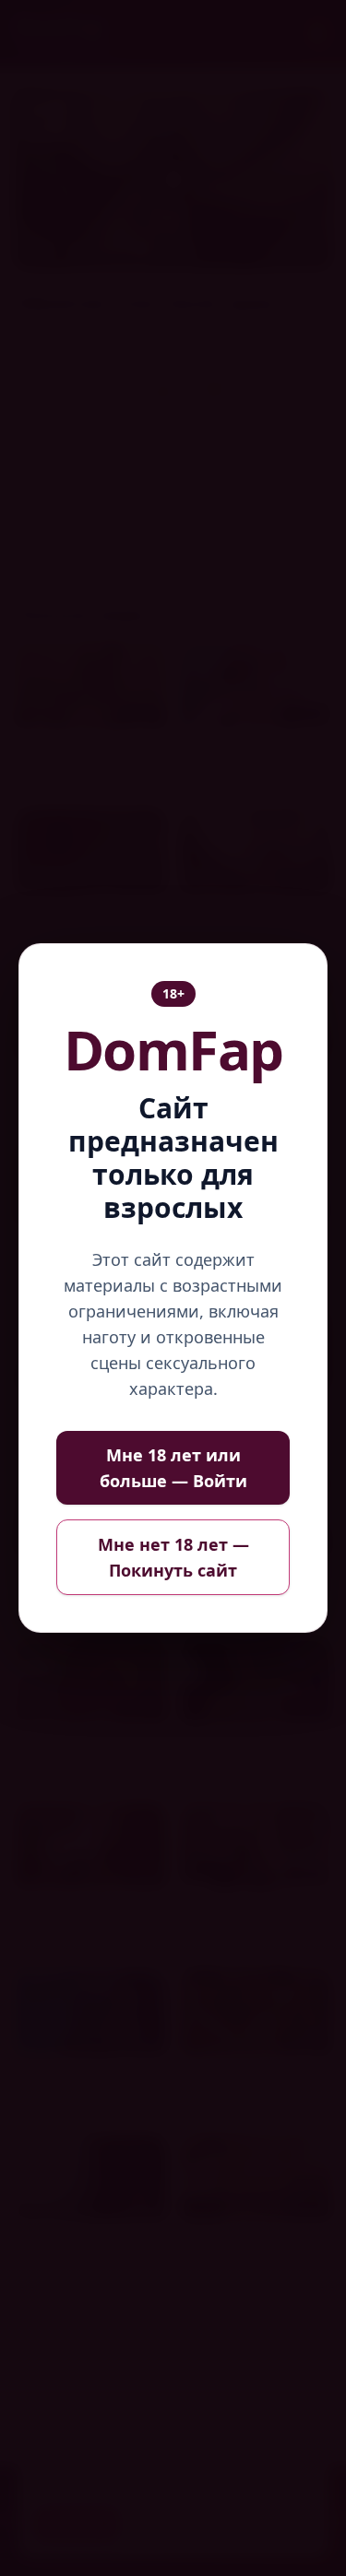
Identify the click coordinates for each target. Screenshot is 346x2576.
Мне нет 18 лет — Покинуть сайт (173, 1557)
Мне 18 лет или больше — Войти (173, 1468)
